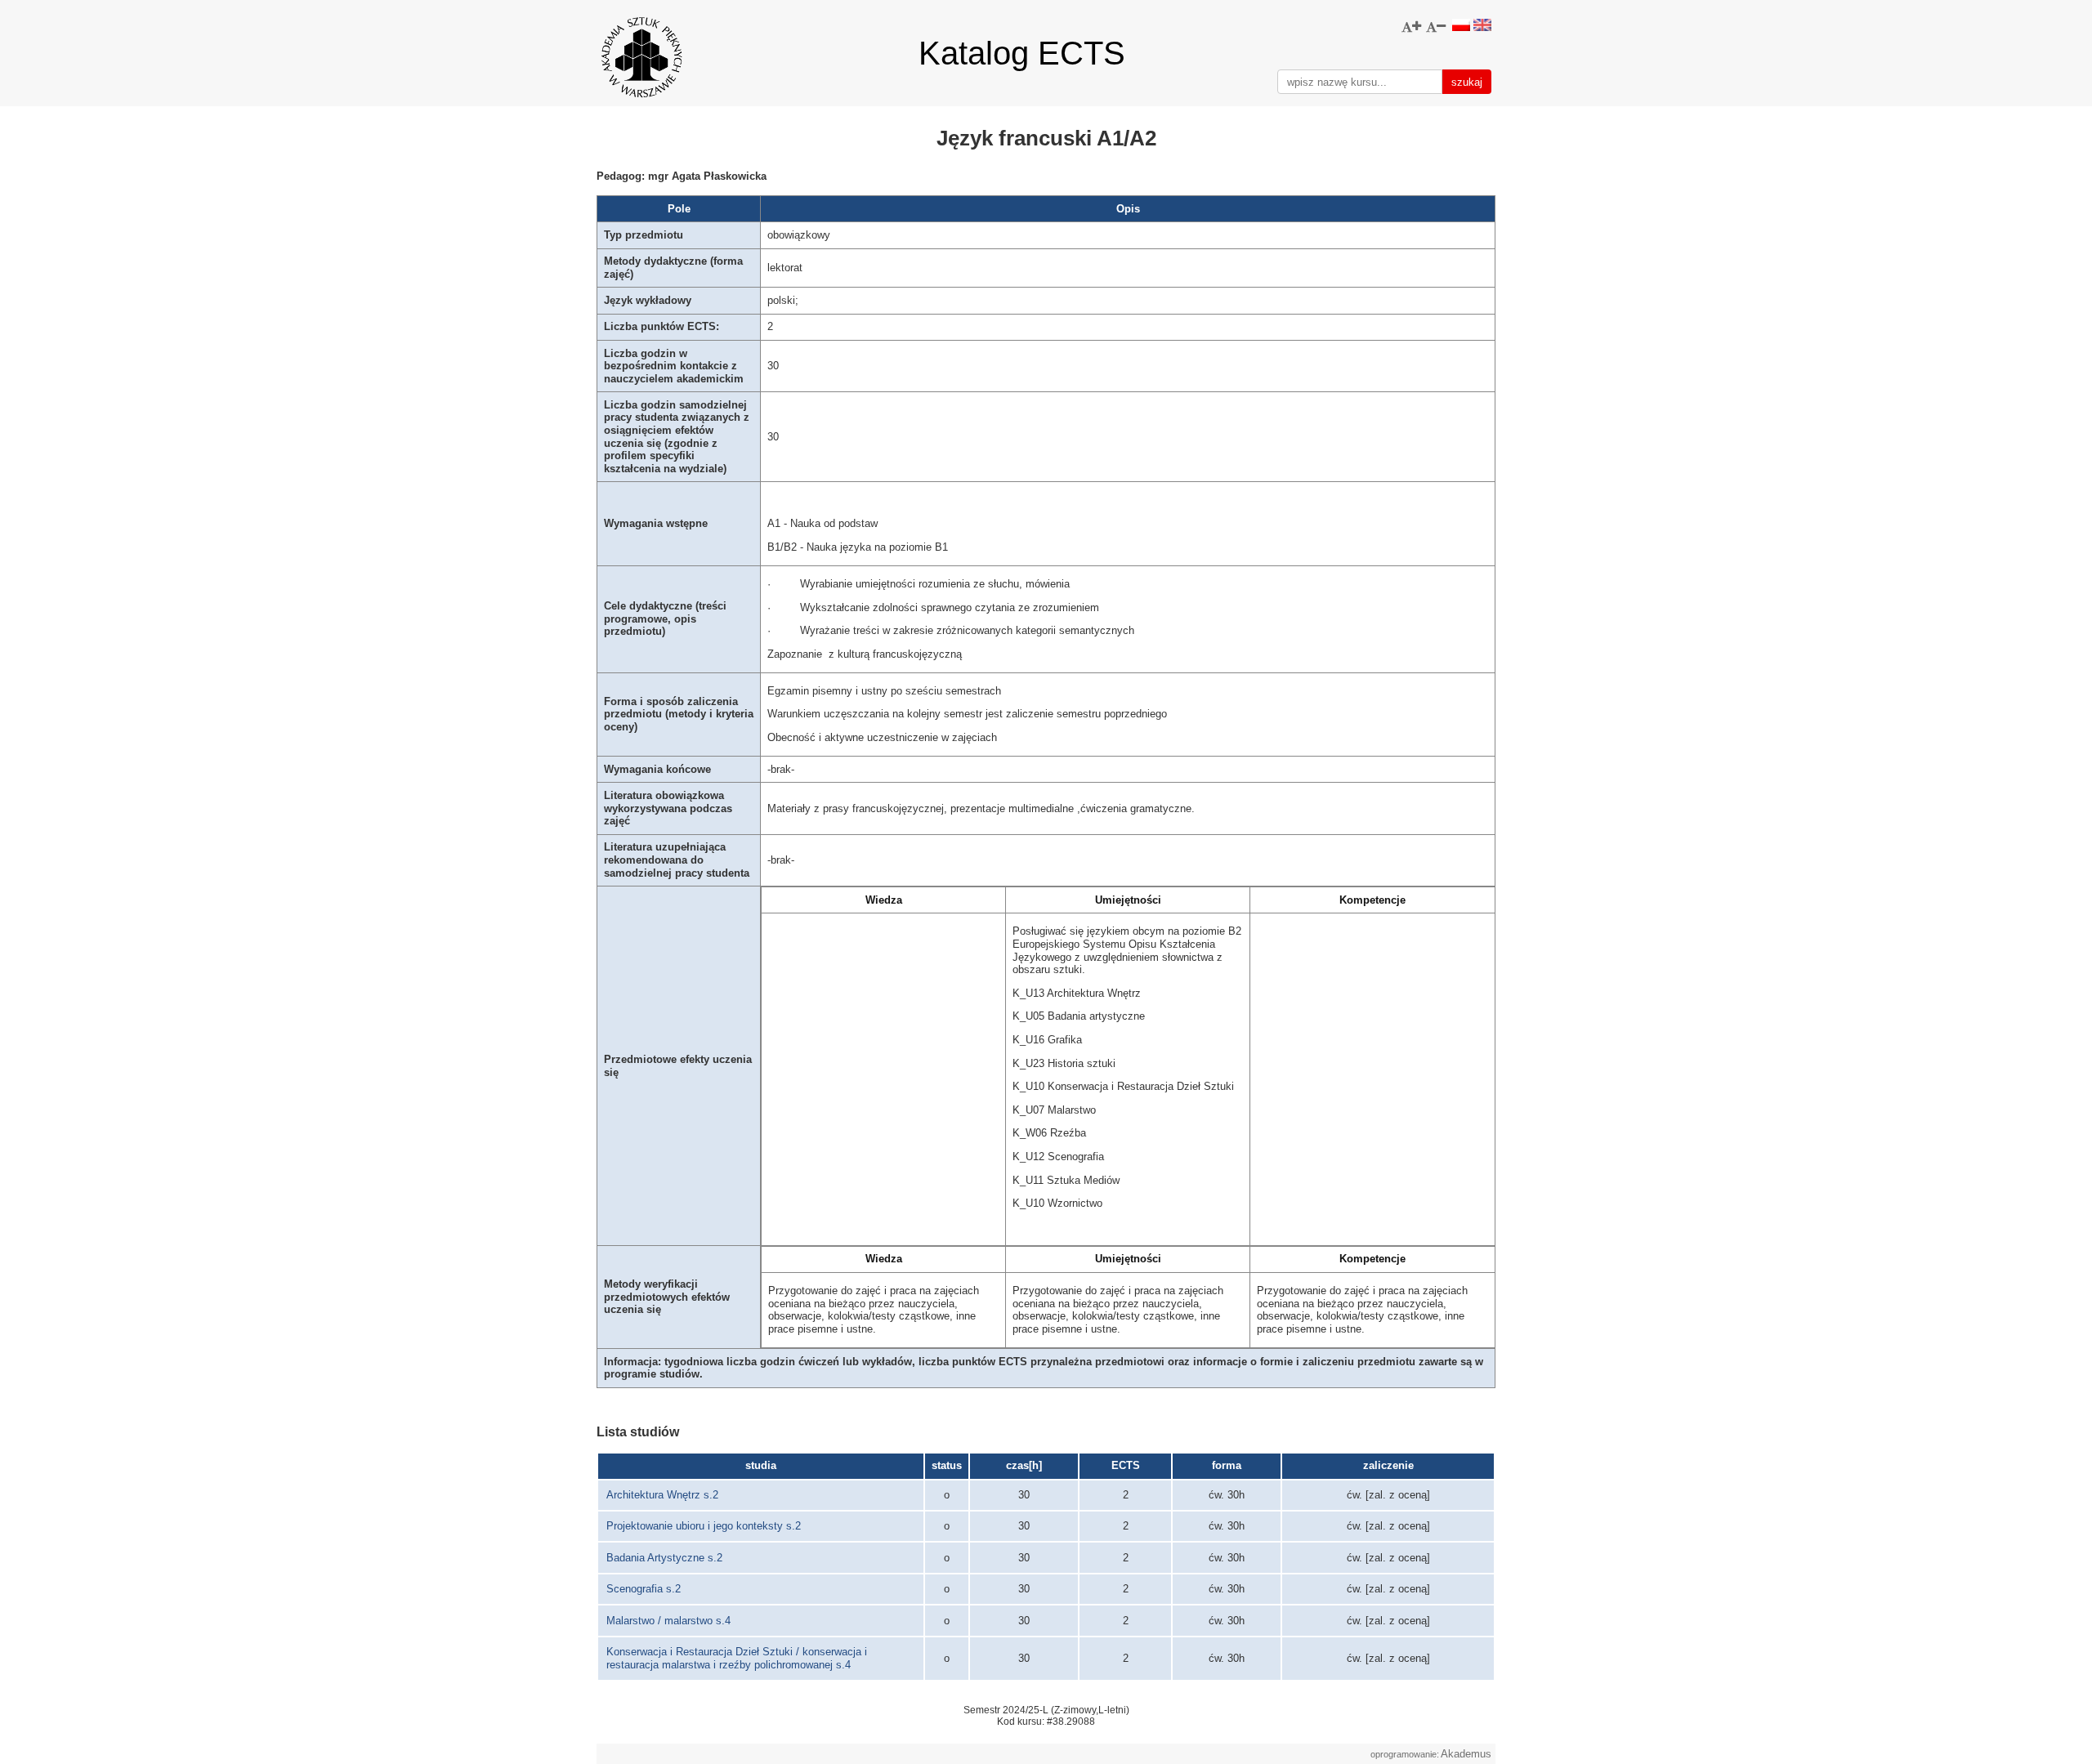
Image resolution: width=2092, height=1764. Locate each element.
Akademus (1466, 1754)
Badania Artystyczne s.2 (664, 1558)
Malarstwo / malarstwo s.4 (668, 1621)
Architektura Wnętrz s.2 (662, 1495)
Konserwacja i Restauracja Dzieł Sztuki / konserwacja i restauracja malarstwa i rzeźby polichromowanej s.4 (737, 1658)
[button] (1411, 27)
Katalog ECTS (1022, 53)
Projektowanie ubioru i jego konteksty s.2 (704, 1526)
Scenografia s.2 (644, 1589)
